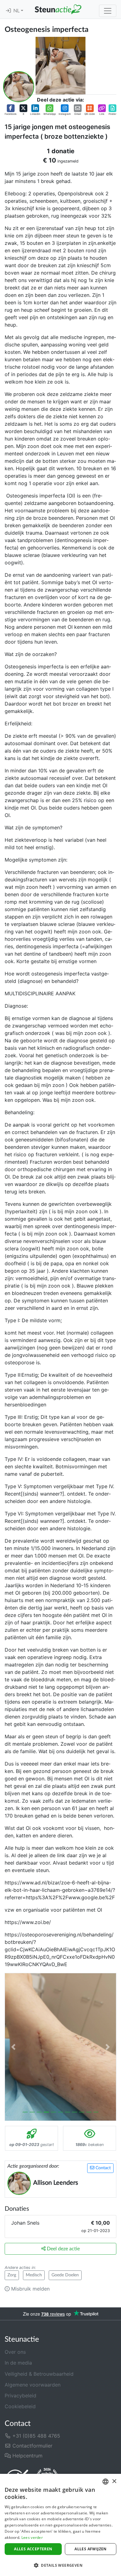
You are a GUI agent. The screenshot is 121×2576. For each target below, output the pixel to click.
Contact (103, 2168)
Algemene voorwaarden (33, 2385)
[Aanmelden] (8, 11)
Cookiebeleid (20, 2406)
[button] (11, 110)
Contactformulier (32, 2446)
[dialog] (60, 2525)
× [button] (114, 2481)
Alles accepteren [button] (33, 2549)
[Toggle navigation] (108, 11)
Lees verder (32, 2537)
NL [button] (17, 11)
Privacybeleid (20, 2396)
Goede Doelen (65, 2275)
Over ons (15, 2352)
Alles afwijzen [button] (91, 2549)
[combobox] (105, 2482)
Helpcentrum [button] (27, 2456)
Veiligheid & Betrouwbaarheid (39, 2374)
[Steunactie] (58, 9)
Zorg (12, 2275)
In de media (18, 2363)
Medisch (34, 2275)
